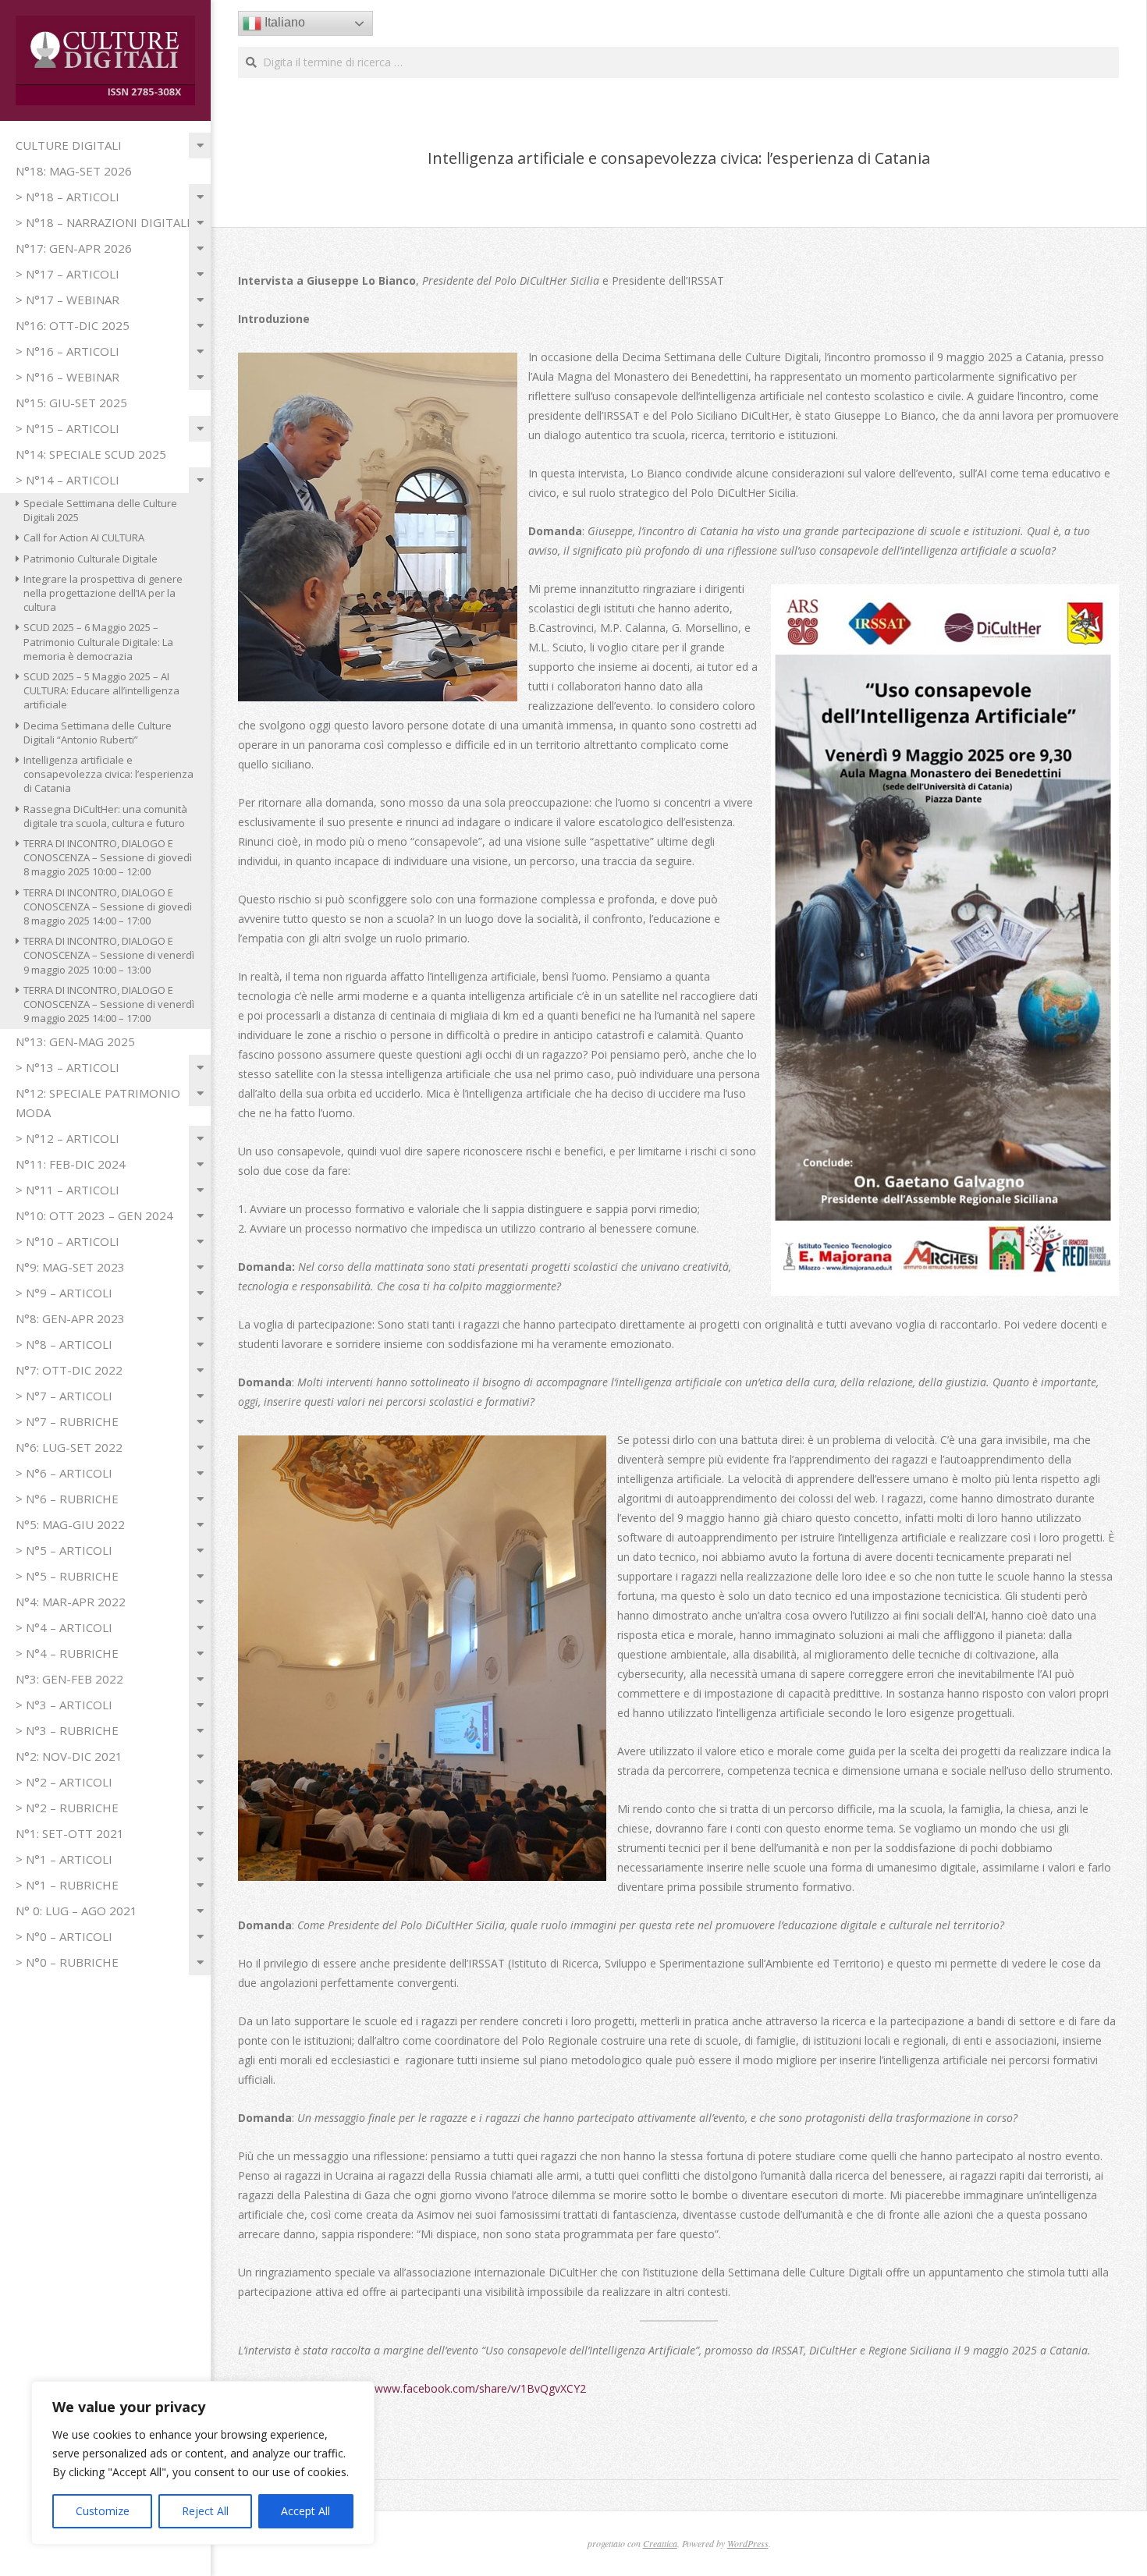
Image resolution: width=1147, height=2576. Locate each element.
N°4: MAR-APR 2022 (71, 1602)
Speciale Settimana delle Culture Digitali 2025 (100, 510)
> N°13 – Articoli (67, 1067)
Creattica (660, 2543)
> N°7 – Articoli (64, 1396)
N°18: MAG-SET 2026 (74, 171)
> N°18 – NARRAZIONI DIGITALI (103, 222)
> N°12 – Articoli (67, 1138)
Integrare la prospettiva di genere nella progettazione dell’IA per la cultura (103, 593)
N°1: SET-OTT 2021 (70, 1833)
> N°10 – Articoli (67, 1241)
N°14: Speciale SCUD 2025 (91, 454)
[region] (203, 2463)
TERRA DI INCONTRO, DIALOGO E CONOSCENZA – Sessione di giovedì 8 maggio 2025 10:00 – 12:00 (108, 857)
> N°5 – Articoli (64, 1550)
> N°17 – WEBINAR (67, 300)
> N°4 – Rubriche (67, 1653)
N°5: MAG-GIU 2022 (70, 1524)
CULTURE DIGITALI (69, 145)
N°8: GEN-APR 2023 (70, 1318)
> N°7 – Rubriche (67, 1421)
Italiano (283, 22)
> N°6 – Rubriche (67, 1499)
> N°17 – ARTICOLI (67, 274)
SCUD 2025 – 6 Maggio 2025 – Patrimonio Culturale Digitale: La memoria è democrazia (98, 641)
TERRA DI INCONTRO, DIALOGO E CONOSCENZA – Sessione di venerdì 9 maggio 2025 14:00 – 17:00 (109, 1004)
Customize (103, 2511)
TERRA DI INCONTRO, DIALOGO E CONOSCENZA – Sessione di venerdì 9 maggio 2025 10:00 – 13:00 (109, 955)
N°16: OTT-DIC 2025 (73, 325)
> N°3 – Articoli (64, 1705)
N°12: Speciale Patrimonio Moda (98, 1103)
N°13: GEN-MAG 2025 (75, 1041)
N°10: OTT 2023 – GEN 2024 (94, 1215)
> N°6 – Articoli (64, 1473)
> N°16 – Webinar (67, 377)
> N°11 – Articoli (67, 1190)
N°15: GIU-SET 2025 (71, 403)
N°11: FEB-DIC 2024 (71, 1164)
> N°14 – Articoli (67, 480)
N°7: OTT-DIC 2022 (69, 1370)
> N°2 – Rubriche (67, 1808)
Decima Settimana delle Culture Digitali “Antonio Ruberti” (98, 733)
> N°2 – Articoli (64, 1782)
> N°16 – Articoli (67, 351)
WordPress (748, 2543)
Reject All (205, 2511)
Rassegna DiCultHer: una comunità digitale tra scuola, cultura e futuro (105, 816)
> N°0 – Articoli (64, 1936)
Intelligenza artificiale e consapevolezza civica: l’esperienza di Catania (108, 774)
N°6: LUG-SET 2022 (69, 1447)
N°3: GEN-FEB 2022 (69, 1679)
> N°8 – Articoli (64, 1344)
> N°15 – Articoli (67, 428)
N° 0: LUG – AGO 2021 (76, 1911)
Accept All (305, 2511)
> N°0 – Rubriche (67, 1962)
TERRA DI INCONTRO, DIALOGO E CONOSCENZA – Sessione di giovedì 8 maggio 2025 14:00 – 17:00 (108, 907)
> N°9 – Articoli (64, 1293)
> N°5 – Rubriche (67, 1576)
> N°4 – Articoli (64, 1627)
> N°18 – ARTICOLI (67, 197)
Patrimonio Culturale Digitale (91, 559)
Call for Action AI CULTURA (84, 538)
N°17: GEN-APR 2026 (74, 248)
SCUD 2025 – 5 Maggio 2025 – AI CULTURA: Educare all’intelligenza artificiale (101, 690)
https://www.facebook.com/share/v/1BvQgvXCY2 (462, 2388)
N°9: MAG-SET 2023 (70, 1267)
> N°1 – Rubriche (67, 1885)
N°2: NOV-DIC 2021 (69, 1756)
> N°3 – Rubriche (67, 1730)
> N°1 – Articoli (64, 1859)
